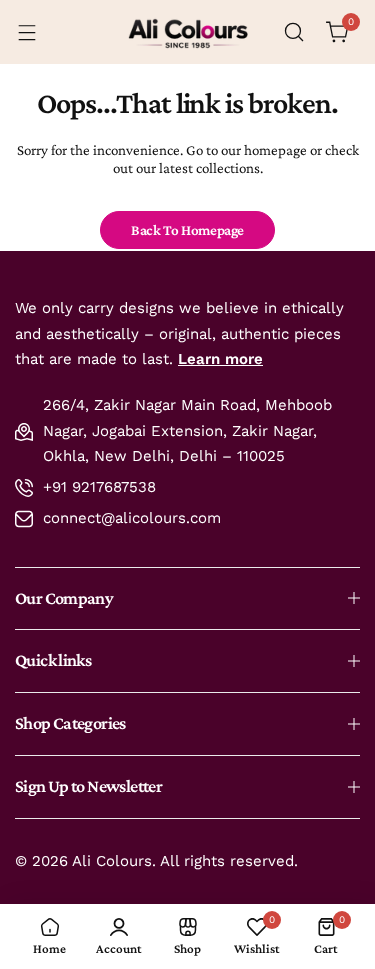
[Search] (294, 32)
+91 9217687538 (99, 487)
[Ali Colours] (188, 32)
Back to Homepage (187, 230)
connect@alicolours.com (132, 518)
